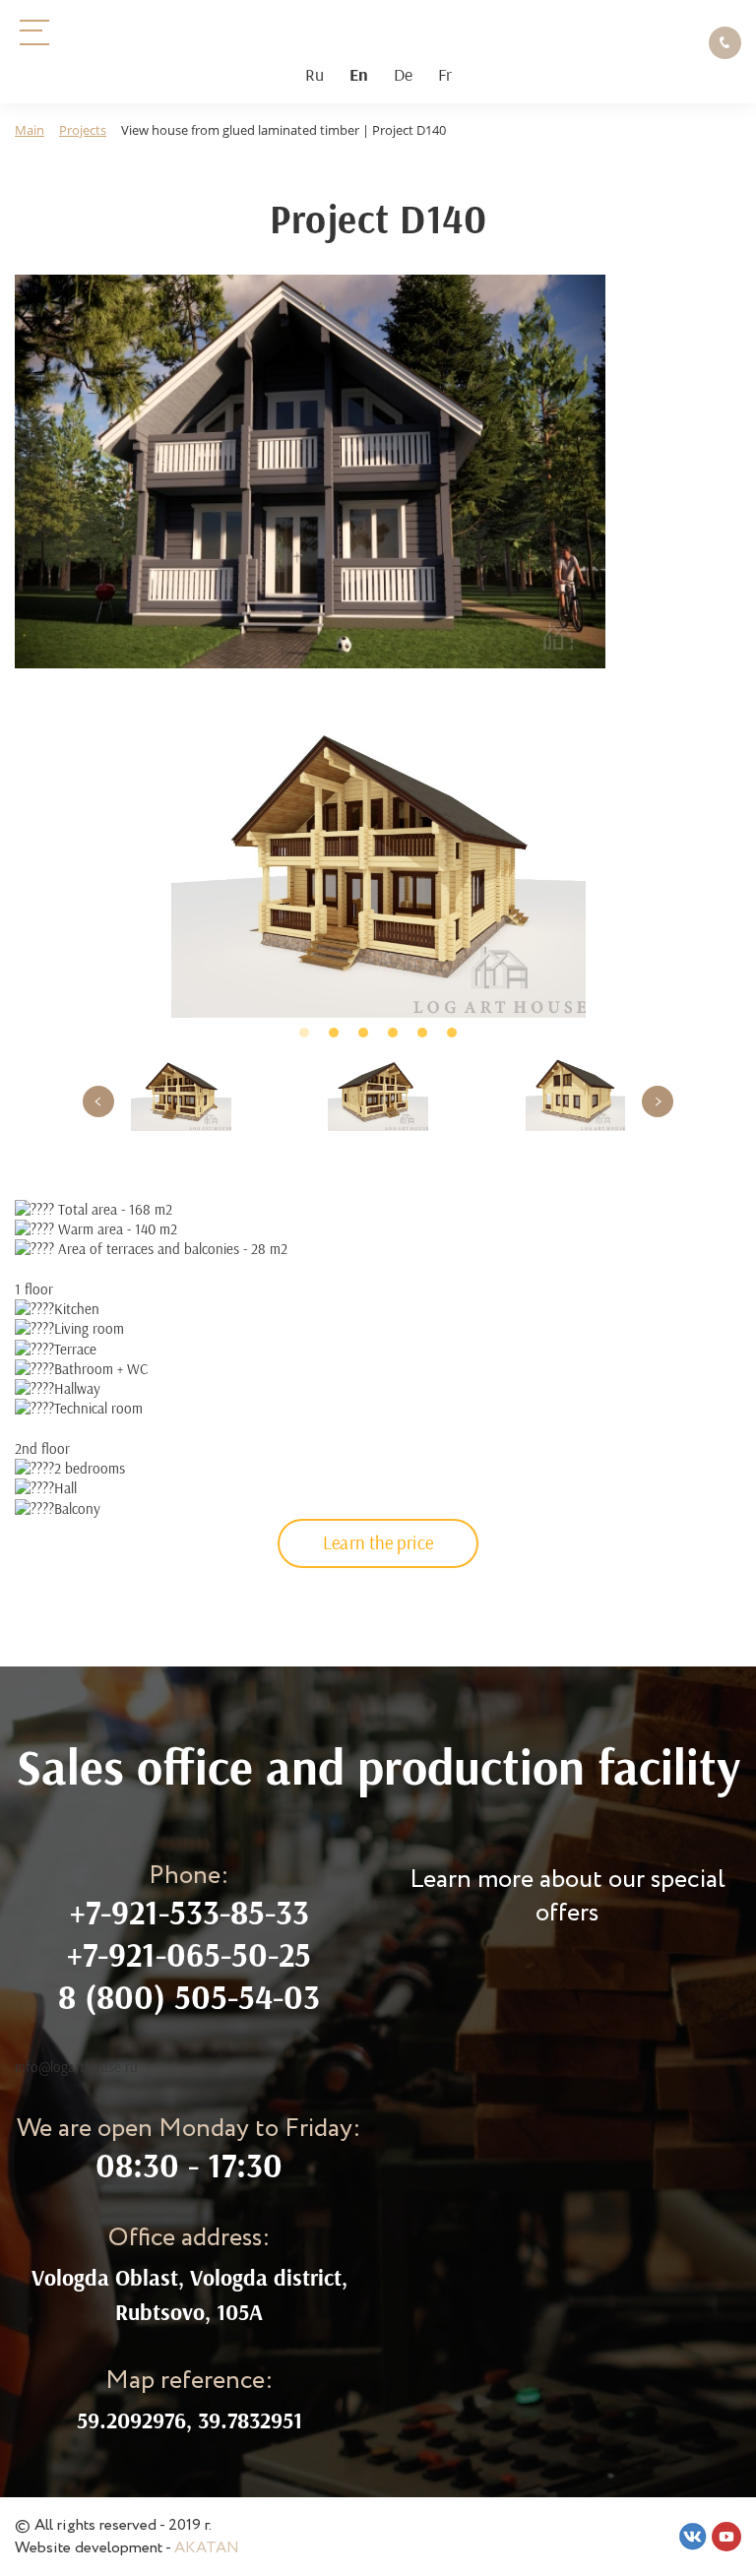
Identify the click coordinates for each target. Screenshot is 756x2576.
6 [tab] (452, 1033)
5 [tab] (422, 1033)
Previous (98, 1101)
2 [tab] (334, 1033)
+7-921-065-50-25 (189, 1954)
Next (658, 1101)
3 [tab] (363, 1033)
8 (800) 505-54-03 (189, 1997)
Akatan (207, 2548)
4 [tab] (393, 1033)
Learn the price (378, 1542)
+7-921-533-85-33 (189, 1912)
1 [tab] (304, 1033)
